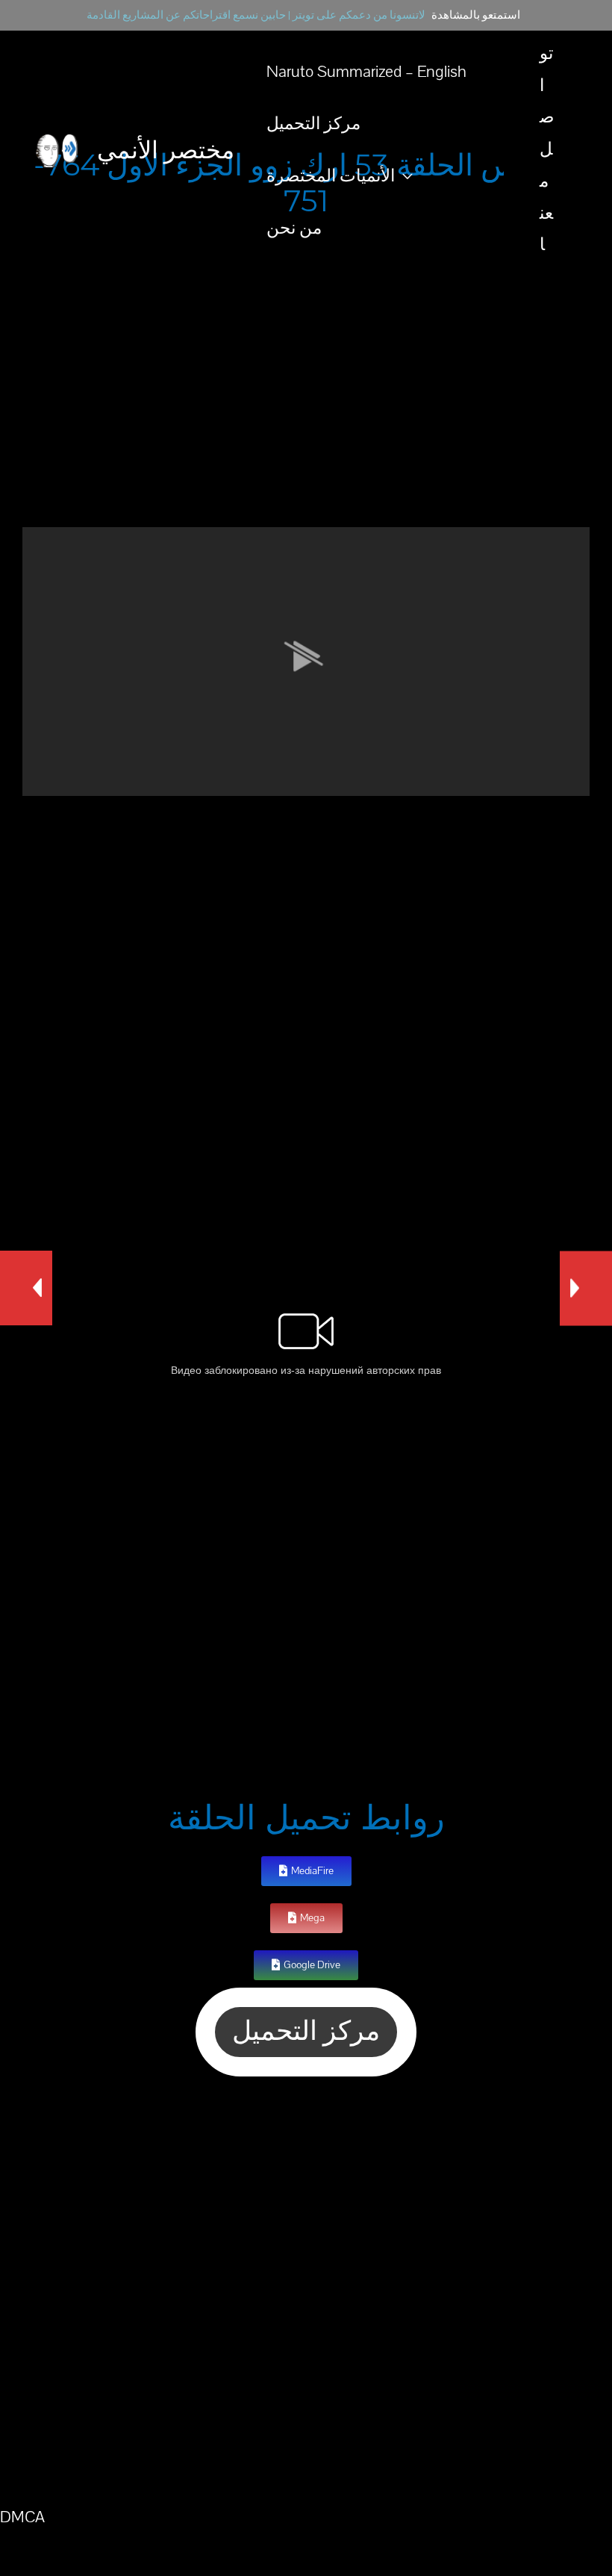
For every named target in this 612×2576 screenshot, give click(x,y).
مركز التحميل (313, 124)
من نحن (294, 228)
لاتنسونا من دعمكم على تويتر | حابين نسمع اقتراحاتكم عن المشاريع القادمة (256, 15)
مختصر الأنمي (166, 150)
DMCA (22, 2517)
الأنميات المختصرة (331, 176)
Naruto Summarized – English (366, 72)
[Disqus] (306, 2289)
